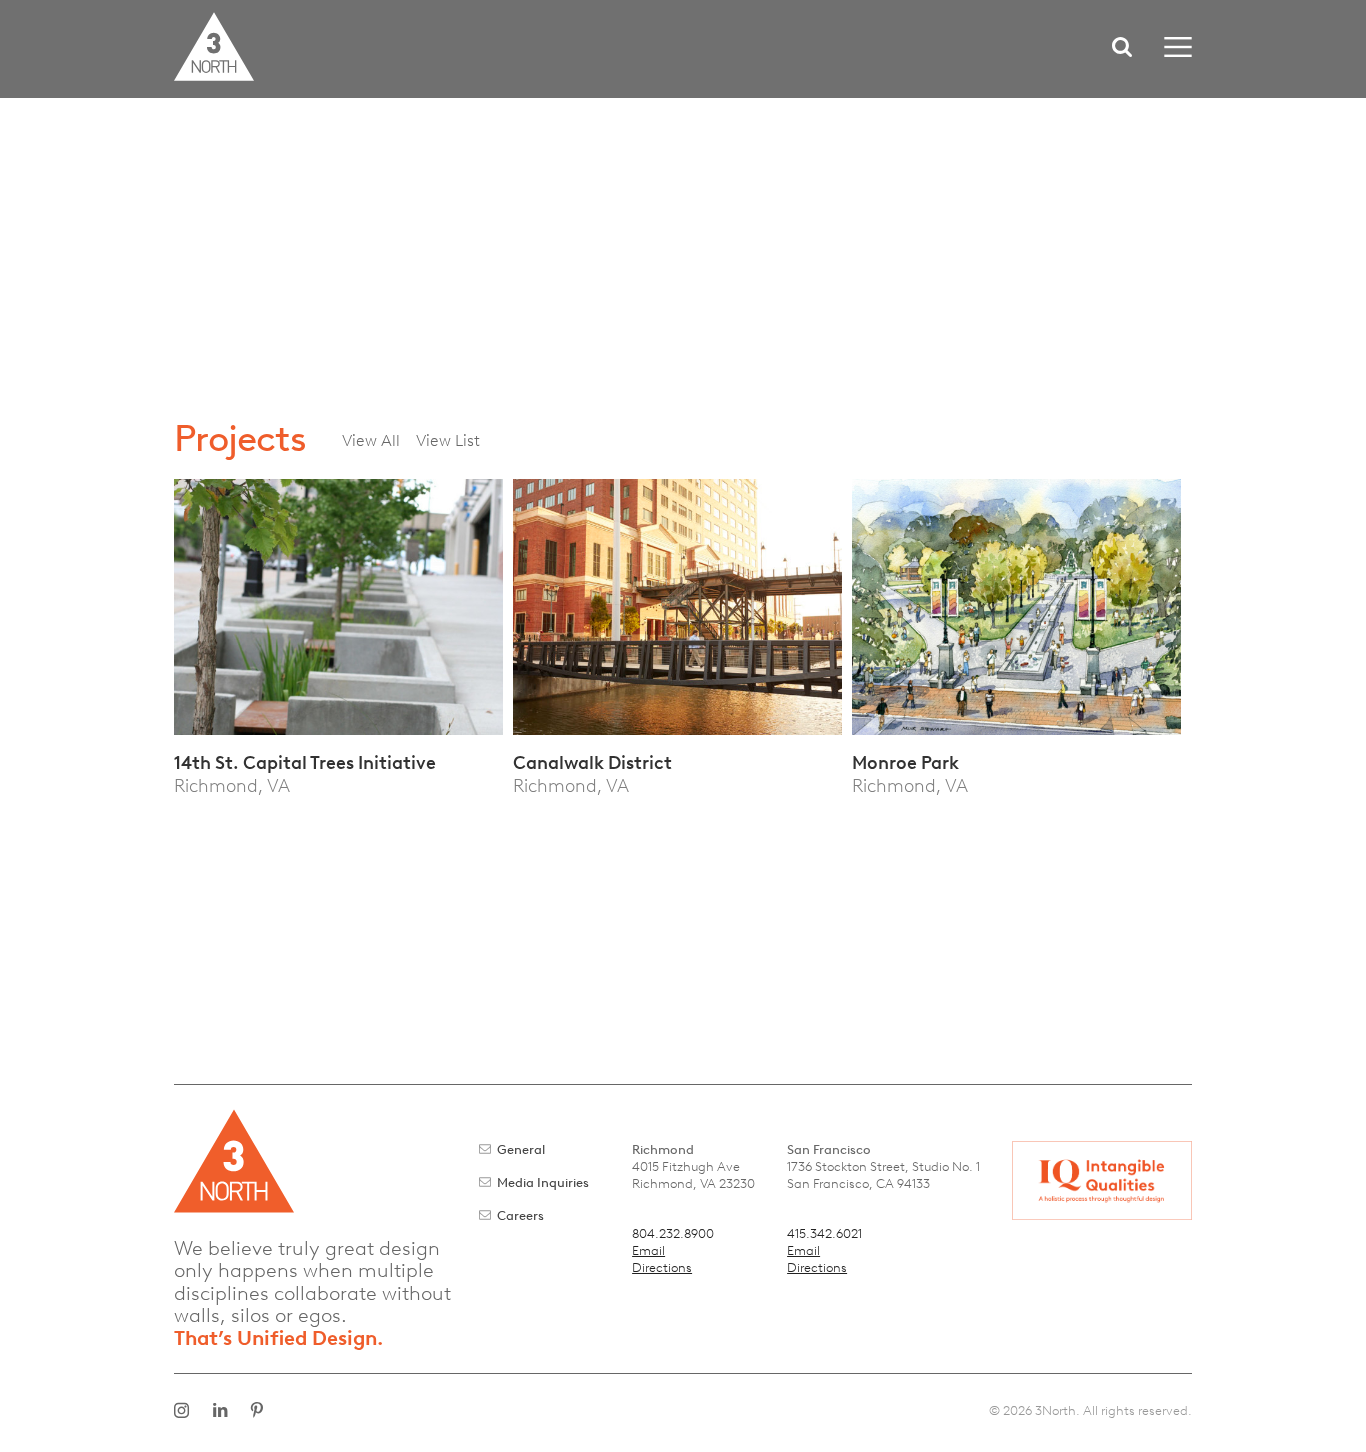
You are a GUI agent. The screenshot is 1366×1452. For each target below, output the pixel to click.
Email (648, 1250)
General (521, 1149)
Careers (520, 1215)
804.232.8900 (673, 1233)
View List (448, 440)
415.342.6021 (824, 1233)
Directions (662, 1267)
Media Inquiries (543, 1182)
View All (371, 440)
